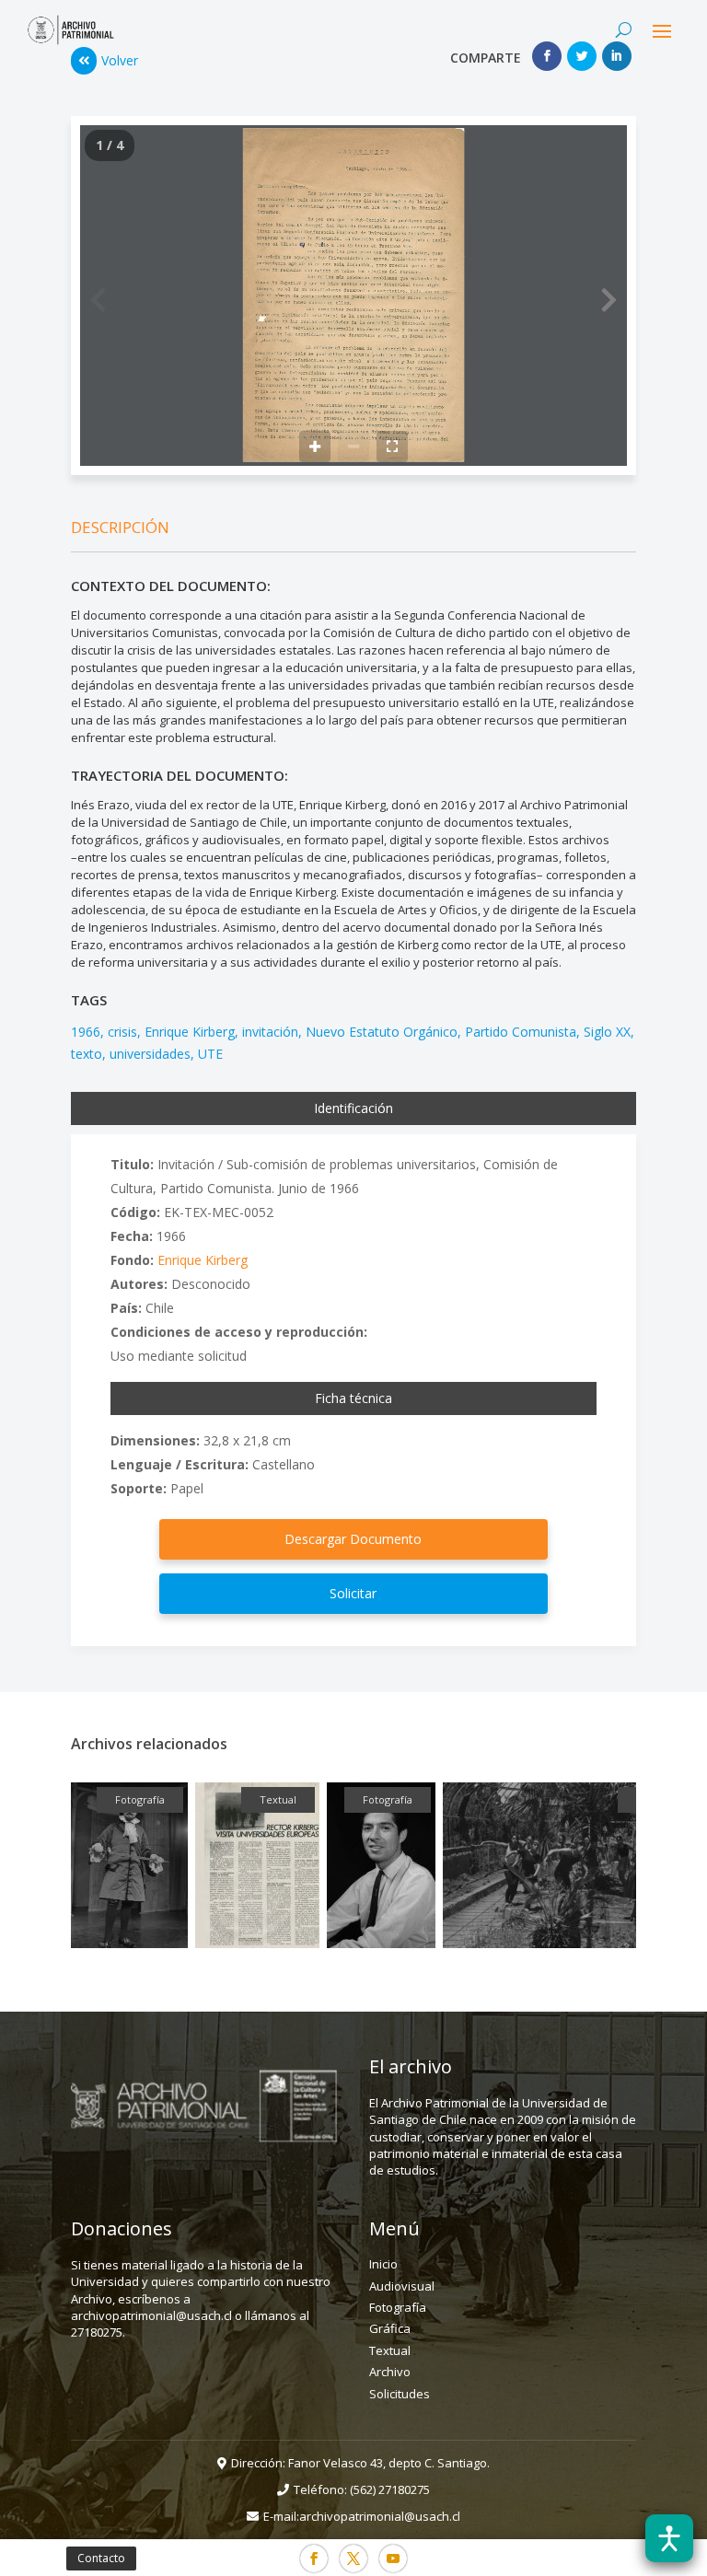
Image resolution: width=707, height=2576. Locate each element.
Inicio (383, 2264)
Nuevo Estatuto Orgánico (382, 1032)
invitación (270, 1032)
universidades (150, 1054)
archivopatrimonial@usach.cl (380, 2516)
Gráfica (390, 2328)
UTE (210, 1054)
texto (87, 1054)
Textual (390, 2350)
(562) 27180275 (390, 2489)
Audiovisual (402, 2286)
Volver (120, 60)
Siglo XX (607, 1032)
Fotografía (398, 2307)
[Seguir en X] (353, 2559)
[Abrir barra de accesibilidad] (669, 2538)
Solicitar (353, 1593)
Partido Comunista (521, 1032)
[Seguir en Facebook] (314, 2559)
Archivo (390, 2372)
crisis (122, 1032)
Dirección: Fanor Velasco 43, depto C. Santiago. (360, 2463)
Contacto (101, 2558)
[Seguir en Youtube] (393, 2559)
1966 (86, 1032)
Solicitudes (400, 2394)
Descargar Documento (353, 1539)
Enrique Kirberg (190, 1032)
